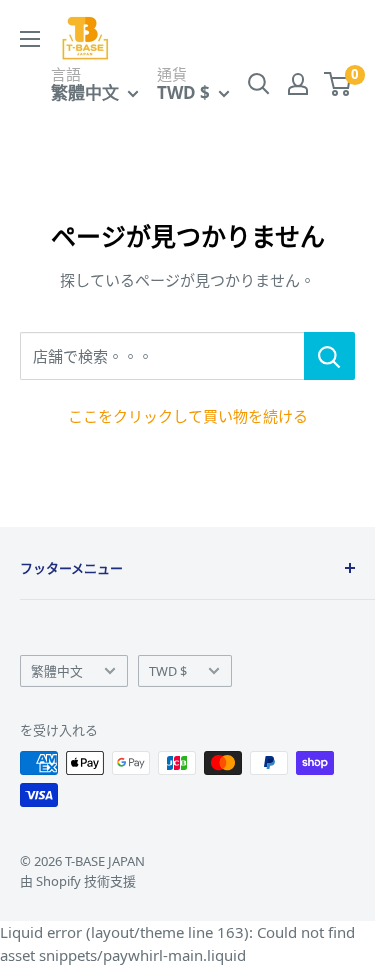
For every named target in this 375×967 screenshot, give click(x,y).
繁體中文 (57, 671)
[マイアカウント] (298, 84)
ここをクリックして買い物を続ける (188, 416)
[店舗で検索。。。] (329, 356)
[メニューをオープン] (30, 39)
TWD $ (168, 671)
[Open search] (259, 84)
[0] (338, 84)
